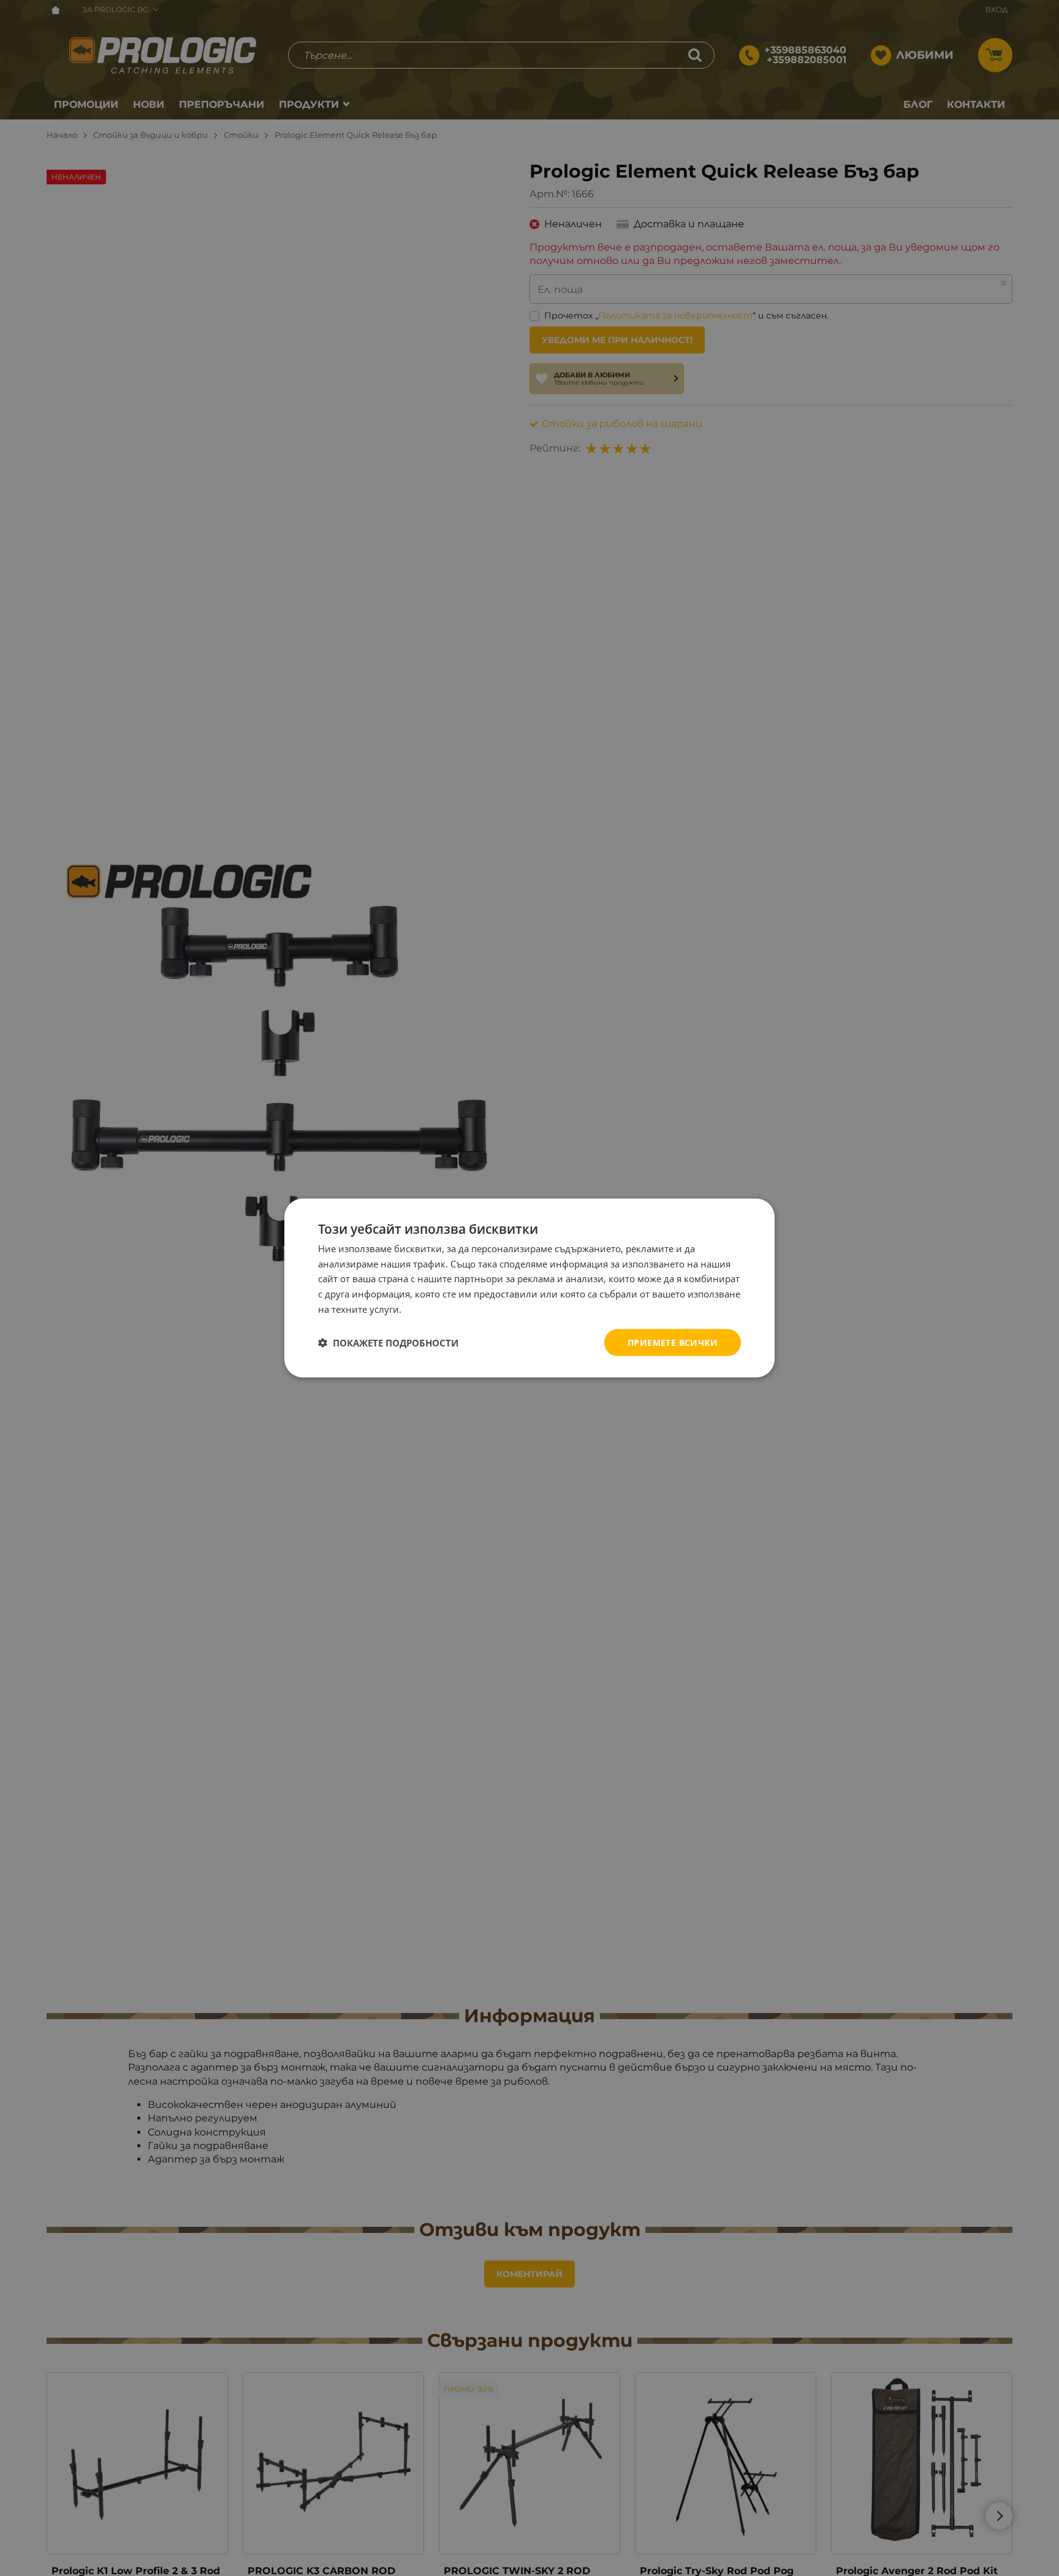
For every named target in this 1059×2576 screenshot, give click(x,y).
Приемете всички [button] (673, 1342)
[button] (388, 1343)
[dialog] (529, 1288)
